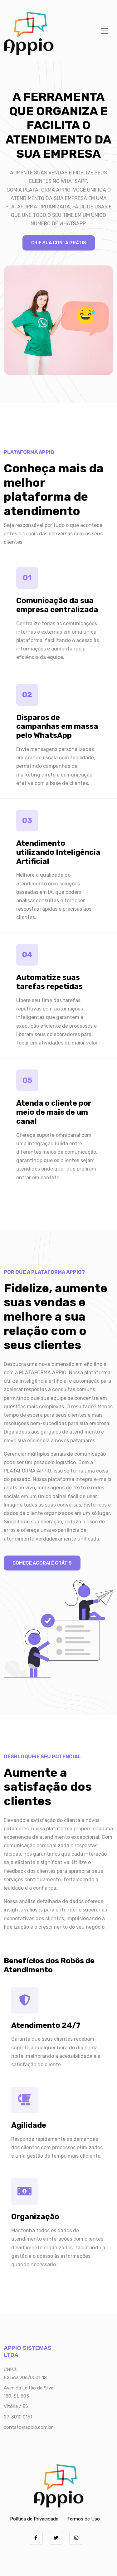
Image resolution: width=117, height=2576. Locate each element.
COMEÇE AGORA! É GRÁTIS (42, 1563)
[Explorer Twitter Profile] (56, 2538)
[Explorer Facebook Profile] (36, 2538)
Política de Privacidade (34, 2519)
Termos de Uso (83, 2519)
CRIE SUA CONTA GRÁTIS (59, 243)
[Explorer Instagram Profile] (76, 2538)
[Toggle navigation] (105, 31)
